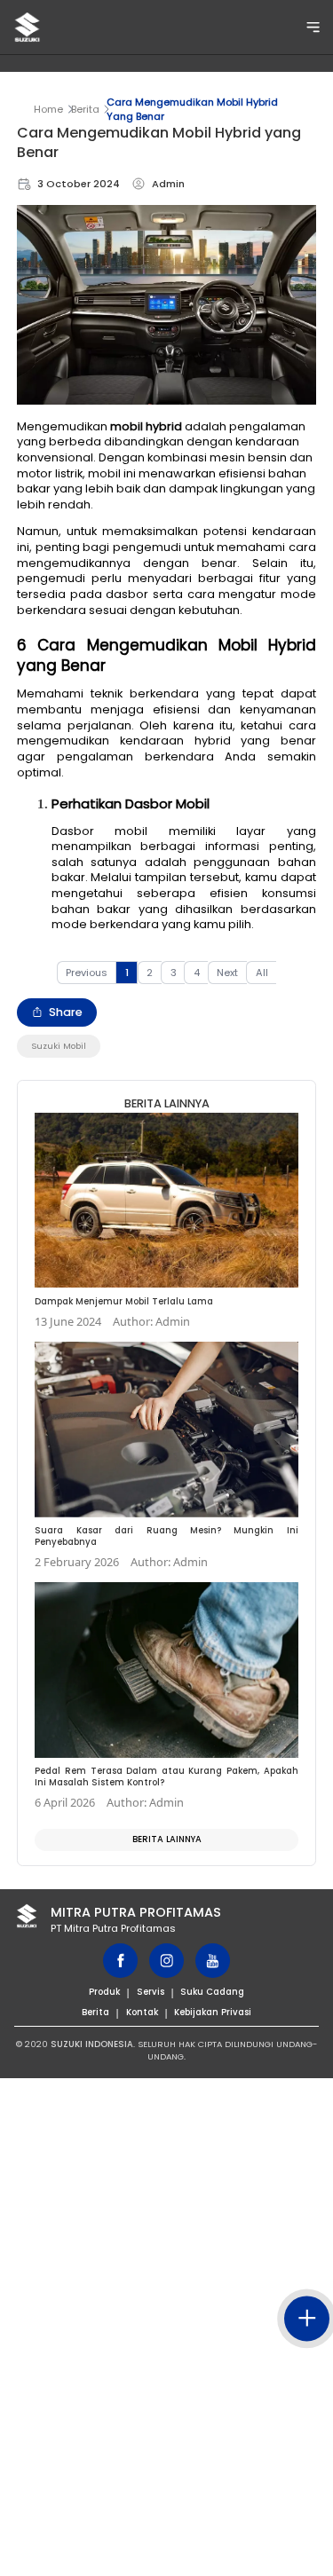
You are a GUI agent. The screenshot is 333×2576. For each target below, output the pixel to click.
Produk (104, 1992)
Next (227, 973)
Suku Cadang (212, 1992)
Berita (85, 109)
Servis (151, 1992)
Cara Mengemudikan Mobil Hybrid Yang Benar (192, 109)
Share (66, 1012)
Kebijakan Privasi (213, 2012)
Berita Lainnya (167, 1839)
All (262, 973)
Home (48, 109)
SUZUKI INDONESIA (92, 2044)
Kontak (142, 2012)
